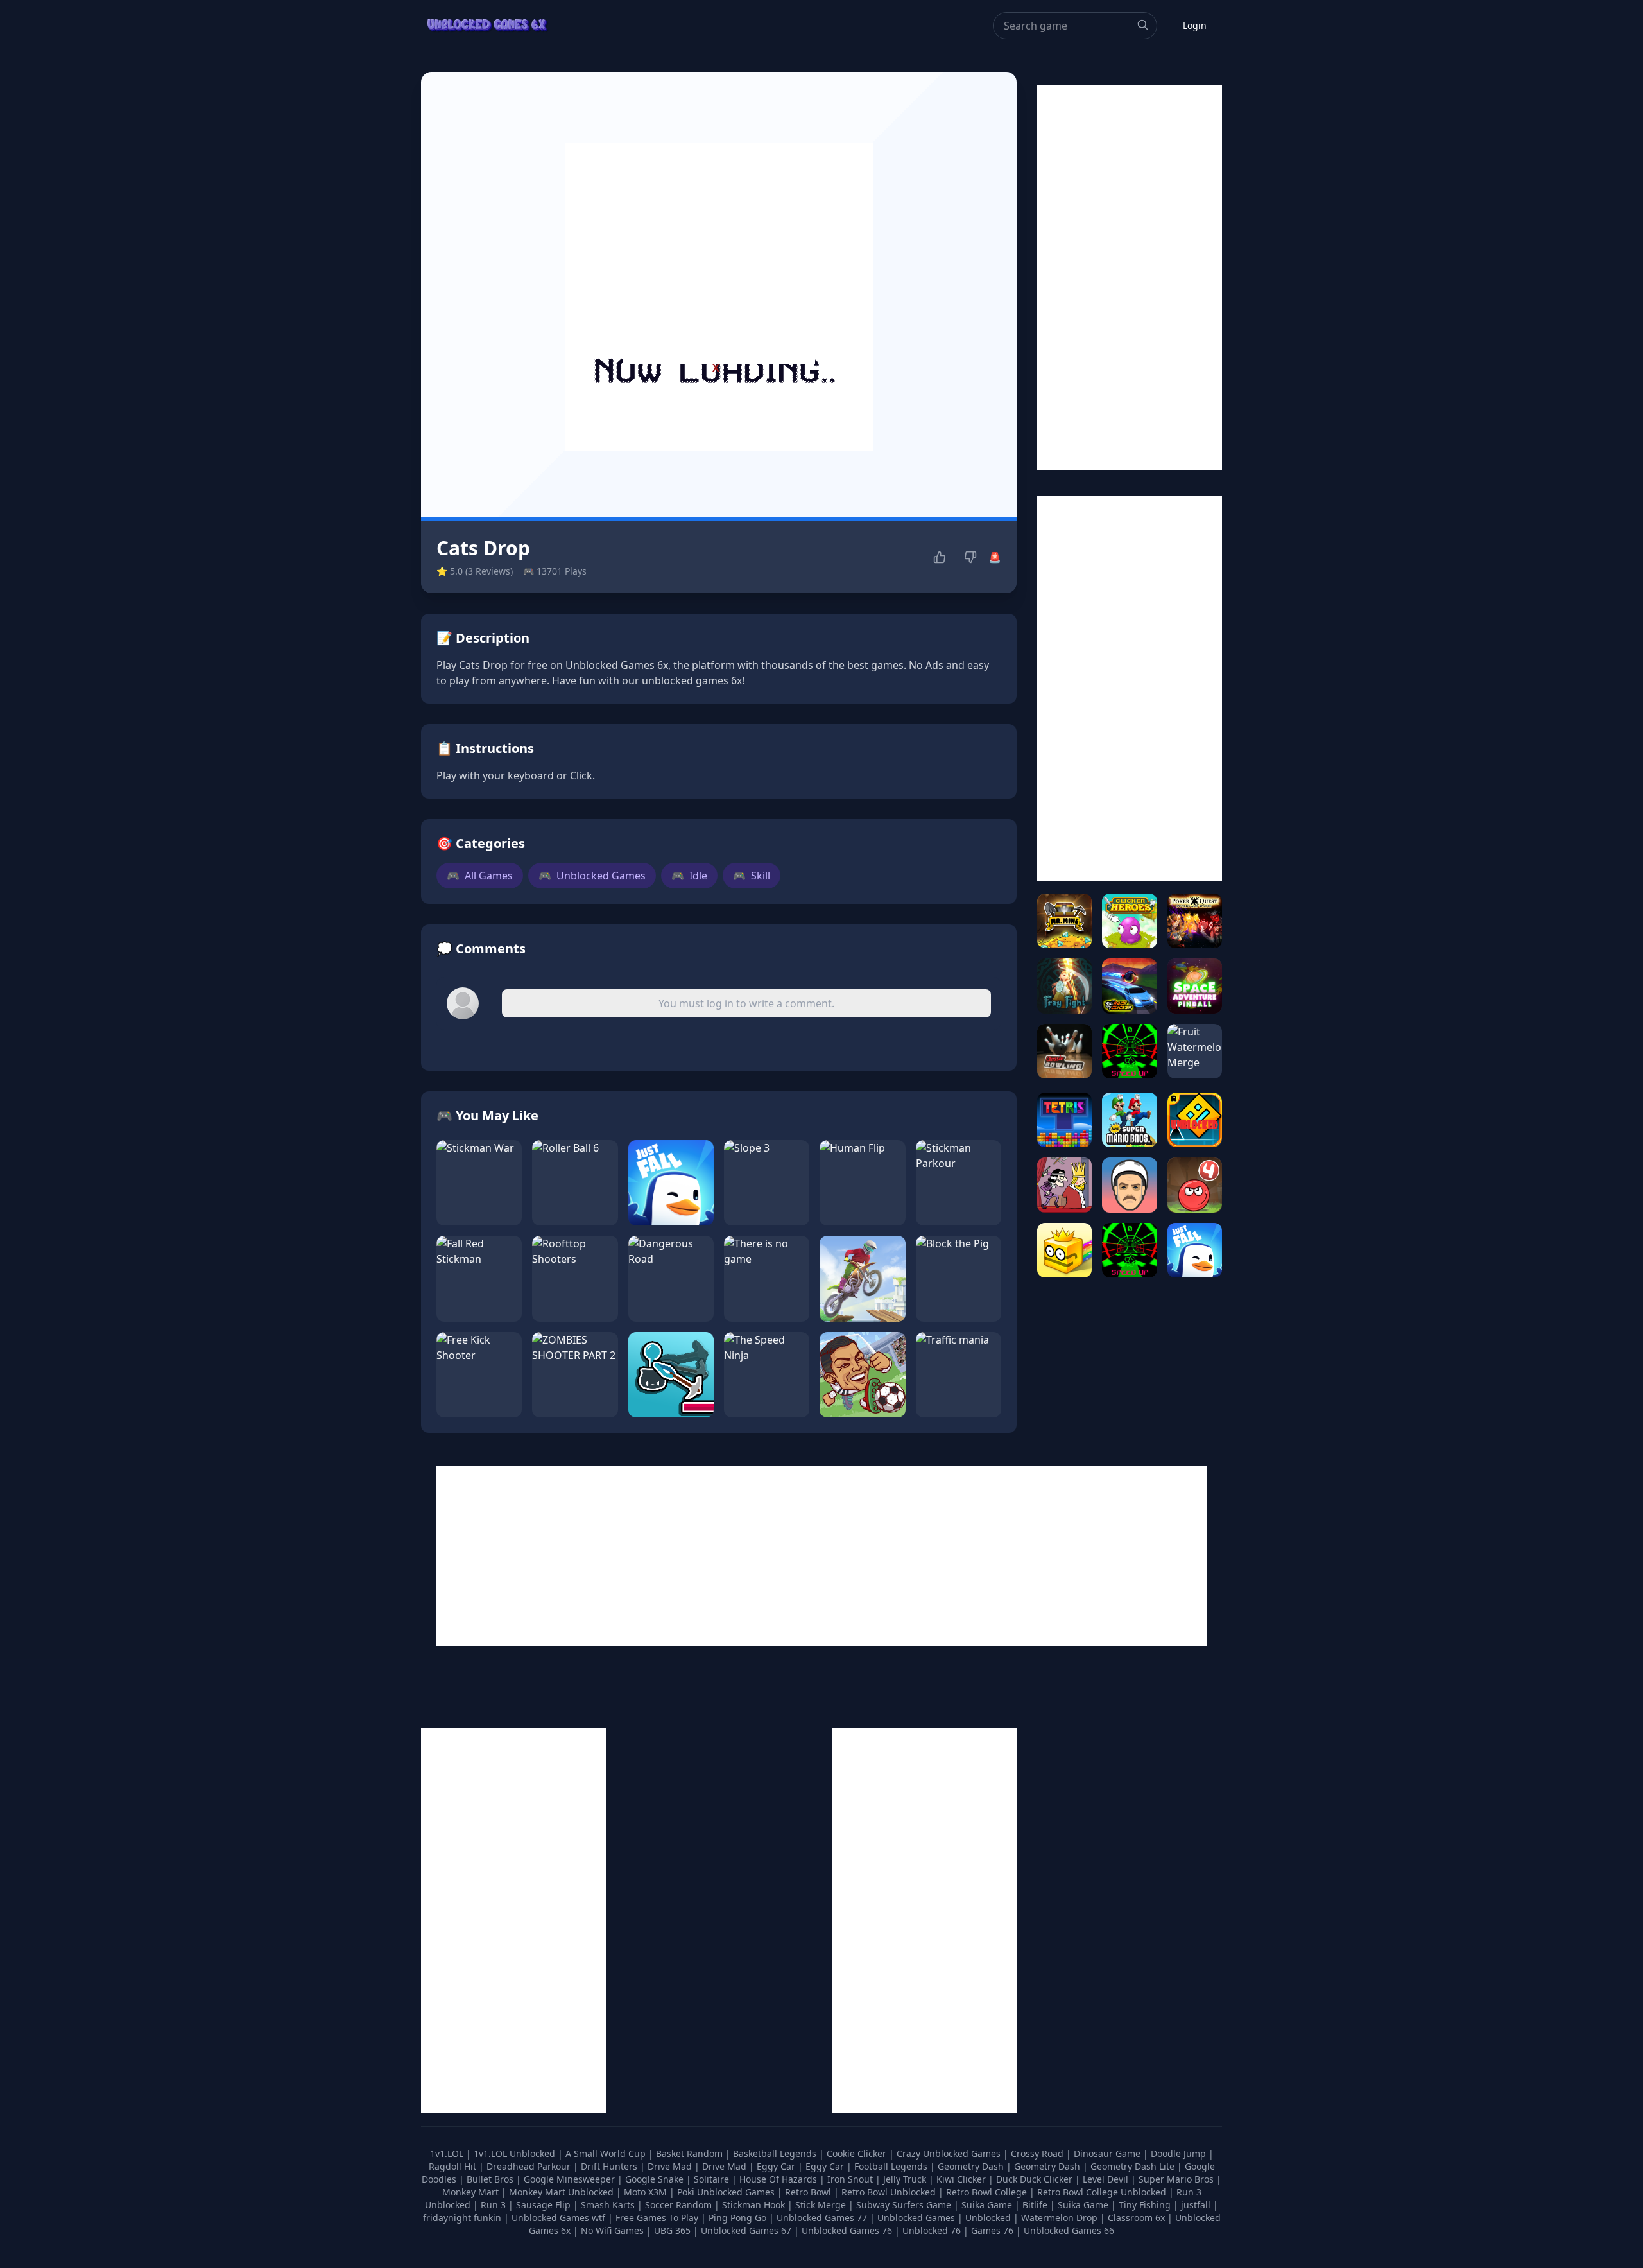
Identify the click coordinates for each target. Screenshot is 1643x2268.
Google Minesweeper (571, 2179)
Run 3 (495, 2205)
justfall (1197, 2205)
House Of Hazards (779, 2179)
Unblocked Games (592, 876)
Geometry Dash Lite (1134, 2166)
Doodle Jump (1180, 2153)
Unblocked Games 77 (823, 2218)
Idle (689, 876)
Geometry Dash (972, 2166)
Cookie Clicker (858, 2153)
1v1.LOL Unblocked (516, 2153)
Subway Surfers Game (905, 2205)
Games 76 (992, 2230)
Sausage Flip (545, 2205)
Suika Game (988, 2205)
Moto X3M (647, 2192)
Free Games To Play (658, 2218)
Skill (752, 876)
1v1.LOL (448, 2153)
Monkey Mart (472, 2192)
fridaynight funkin (463, 2218)
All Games (480, 876)
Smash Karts (609, 2205)
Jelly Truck (906, 2179)
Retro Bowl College (988, 2192)
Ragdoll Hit (454, 2166)
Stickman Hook (755, 2205)
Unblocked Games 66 (1069, 2230)
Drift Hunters (610, 2166)
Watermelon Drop (1061, 2218)
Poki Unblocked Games (727, 2192)
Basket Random (691, 2153)
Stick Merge (822, 2205)
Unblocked (989, 2218)
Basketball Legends (776, 2153)
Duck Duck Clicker (1036, 2179)
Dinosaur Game (1108, 2153)
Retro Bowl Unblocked (890, 2192)
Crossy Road (1038, 2153)
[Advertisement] (719, 284)
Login (1195, 25)
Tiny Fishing (1146, 2205)
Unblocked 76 (932, 2230)
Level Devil (1107, 2179)
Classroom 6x (1136, 2218)
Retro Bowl (809, 2192)
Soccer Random (680, 2205)
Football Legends (892, 2166)
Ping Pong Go (739, 2218)
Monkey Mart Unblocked (563, 2192)
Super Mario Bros (1177, 2179)
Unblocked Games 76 (847, 2230)
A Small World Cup (607, 2153)
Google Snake (656, 2179)
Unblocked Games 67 (746, 2230)
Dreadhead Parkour (530, 2166)
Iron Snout (851, 2179)
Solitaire (713, 2179)
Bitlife (1036, 2205)
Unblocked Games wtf (560, 2218)
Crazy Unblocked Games (950, 2153)
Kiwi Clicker (962, 2179)
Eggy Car (777, 2166)
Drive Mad (671, 2166)
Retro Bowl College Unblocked (1103, 2192)
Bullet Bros (491, 2179)
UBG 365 (672, 2230)
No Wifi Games (612, 2230)
